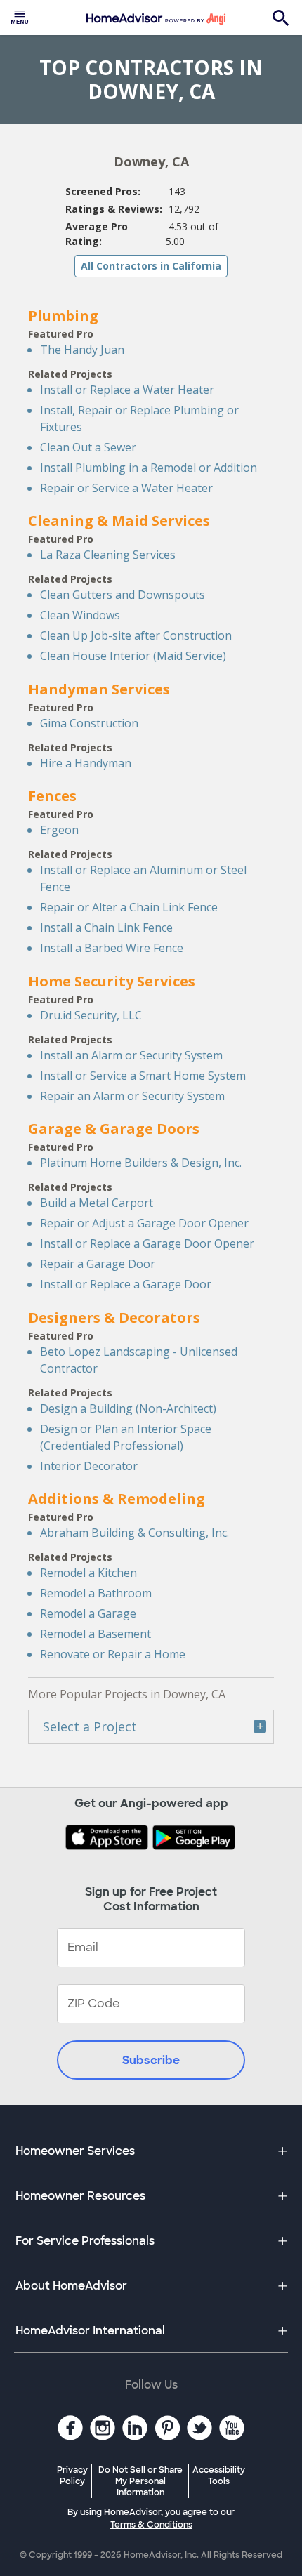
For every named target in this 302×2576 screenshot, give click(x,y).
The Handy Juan (82, 350)
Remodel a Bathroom (96, 1593)
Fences (52, 796)
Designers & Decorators (114, 1317)
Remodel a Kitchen (88, 1573)
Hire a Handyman (86, 763)
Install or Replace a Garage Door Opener (147, 1243)
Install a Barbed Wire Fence (112, 948)
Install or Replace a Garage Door (126, 1284)
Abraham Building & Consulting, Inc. (134, 1533)
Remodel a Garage (88, 1613)
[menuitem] (20, 18)
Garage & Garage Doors (114, 1129)
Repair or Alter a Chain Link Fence (129, 907)
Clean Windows (80, 615)
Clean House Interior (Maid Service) (133, 656)
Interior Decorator (89, 1466)
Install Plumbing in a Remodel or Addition (149, 468)
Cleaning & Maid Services (119, 521)
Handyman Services (99, 689)
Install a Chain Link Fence (106, 927)
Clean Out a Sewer (88, 447)
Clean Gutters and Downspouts (123, 595)
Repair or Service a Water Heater (126, 488)
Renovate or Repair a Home (113, 1654)
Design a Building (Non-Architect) (128, 1408)
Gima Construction (89, 723)
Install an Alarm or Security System (131, 1055)
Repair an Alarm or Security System (132, 1096)
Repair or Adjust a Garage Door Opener (144, 1223)
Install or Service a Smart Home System (143, 1076)
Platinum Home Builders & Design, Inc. (141, 1163)
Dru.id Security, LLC (91, 1015)
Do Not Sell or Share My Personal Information (140, 2481)
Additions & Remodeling (117, 1499)
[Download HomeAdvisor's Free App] (108, 1839)
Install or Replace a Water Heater (127, 390)
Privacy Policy (72, 2476)
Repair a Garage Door (98, 1264)
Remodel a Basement (96, 1634)
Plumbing (63, 316)
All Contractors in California (151, 266)
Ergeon (59, 830)
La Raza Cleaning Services (108, 555)
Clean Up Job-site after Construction (136, 635)
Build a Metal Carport (97, 1203)
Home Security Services (112, 981)
